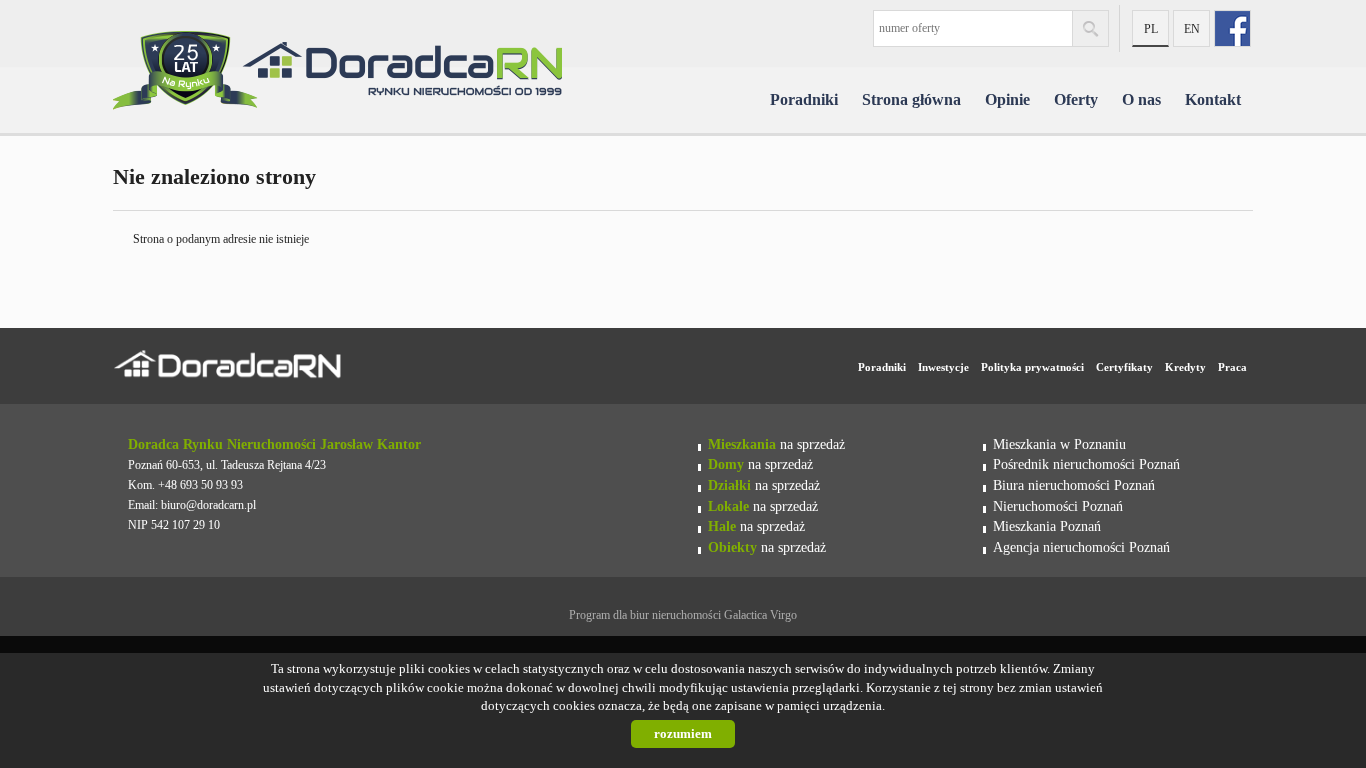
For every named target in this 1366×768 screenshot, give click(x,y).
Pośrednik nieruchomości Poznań (1086, 464)
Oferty (1076, 99)
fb (1232, 28)
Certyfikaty (1124, 367)
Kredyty (1185, 367)
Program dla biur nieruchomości (646, 615)
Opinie (1007, 99)
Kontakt (1213, 99)
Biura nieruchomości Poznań (1074, 485)
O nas (1141, 99)
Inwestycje (943, 367)
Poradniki (804, 99)
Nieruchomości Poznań (1058, 506)
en (1192, 29)
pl (1151, 29)
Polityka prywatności (1032, 367)
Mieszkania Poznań (1047, 526)
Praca (1232, 367)
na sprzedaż (776, 444)
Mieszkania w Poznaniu (1059, 444)
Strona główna (911, 99)
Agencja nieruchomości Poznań (1081, 547)
